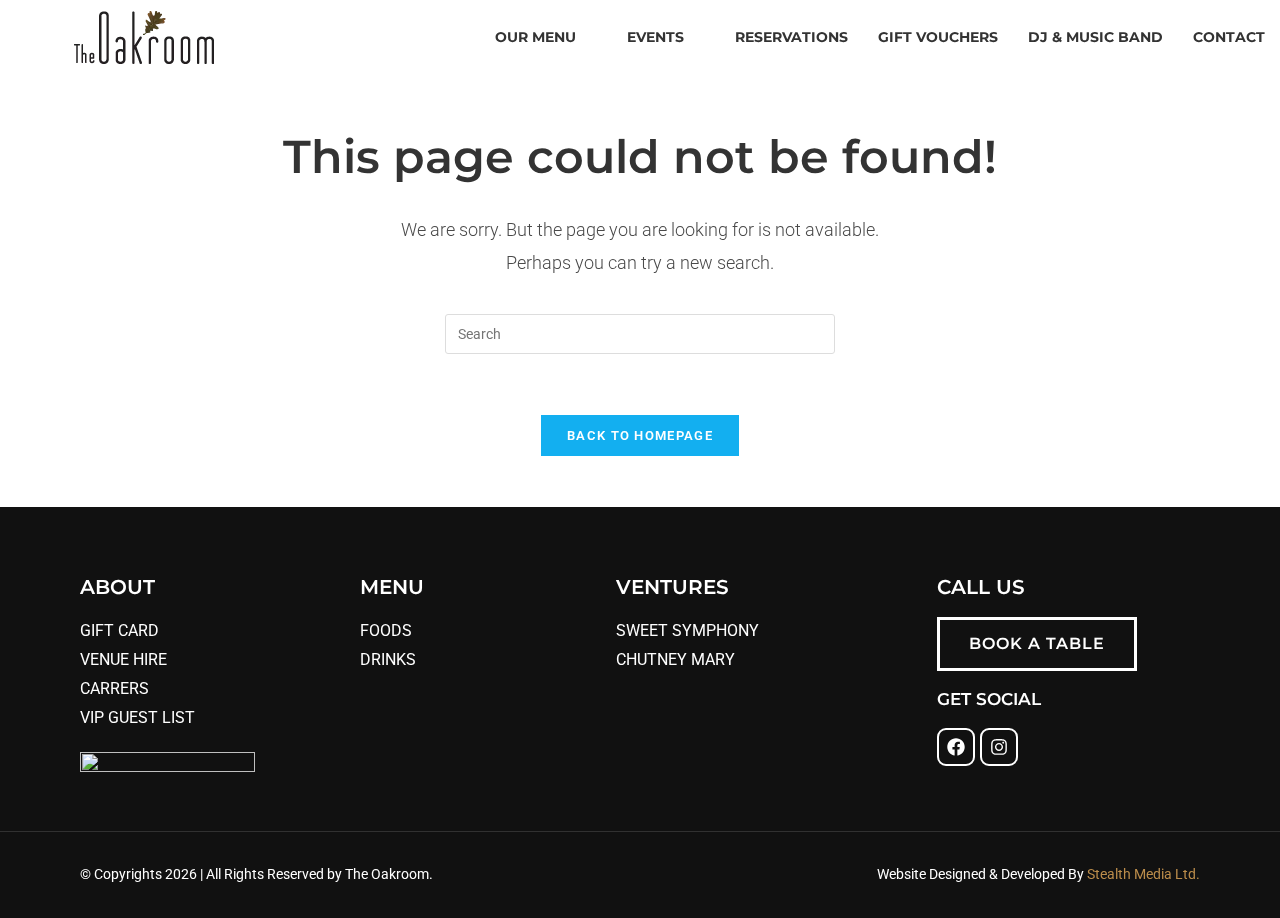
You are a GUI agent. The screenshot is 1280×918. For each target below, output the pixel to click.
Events (655, 37)
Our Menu (535, 37)
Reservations (791, 37)
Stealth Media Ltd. (1142, 874)
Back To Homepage (640, 435)
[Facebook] (956, 747)
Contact (1229, 37)
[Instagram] (999, 747)
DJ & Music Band (1095, 37)
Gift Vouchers (938, 37)
